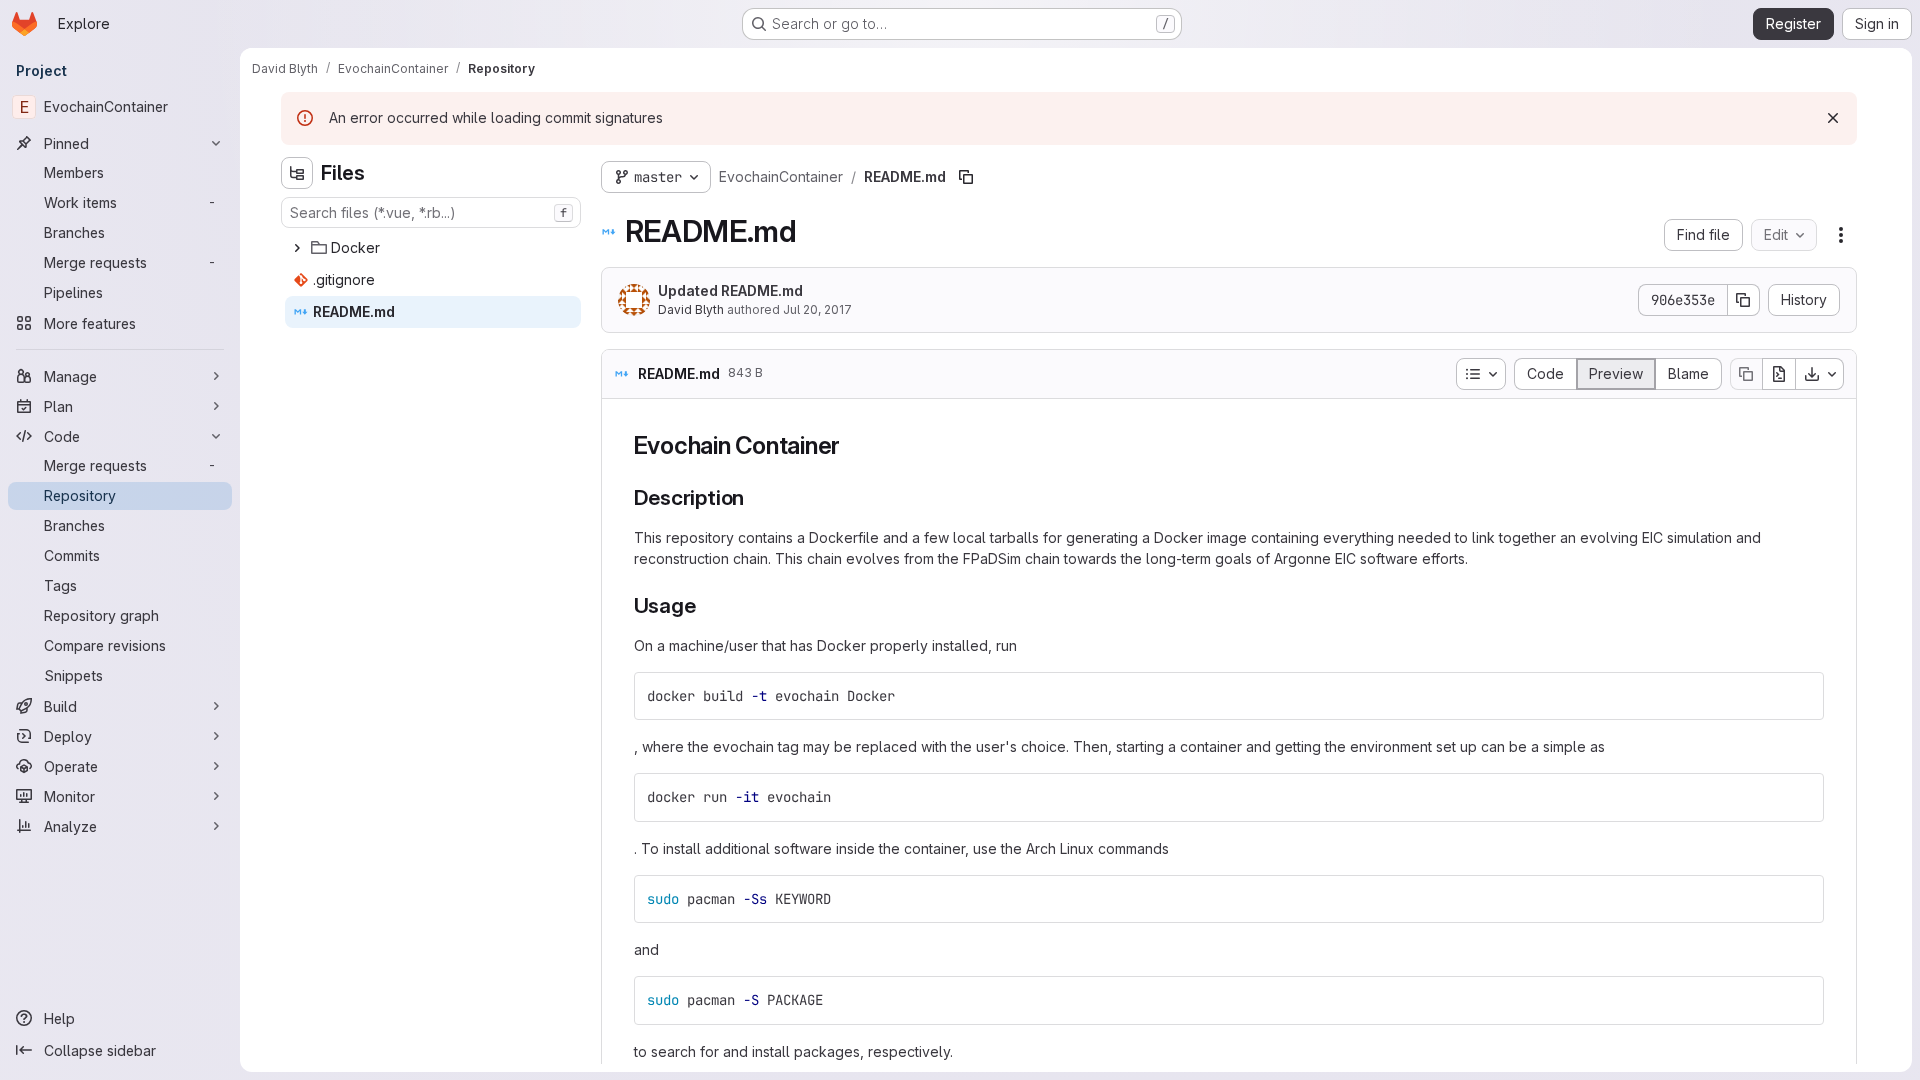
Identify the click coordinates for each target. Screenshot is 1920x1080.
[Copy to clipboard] (1800, 696)
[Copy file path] (966, 177)
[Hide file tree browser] (297, 173)
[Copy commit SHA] (1744, 300)
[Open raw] (1779, 374)
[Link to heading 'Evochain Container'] (853, 445)
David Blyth (691, 309)
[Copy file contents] (1746, 374)
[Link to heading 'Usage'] (706, 605)
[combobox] (431, 212)
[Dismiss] (1833, 118)
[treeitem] (433, 248)
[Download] (1820, 374)
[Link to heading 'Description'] (755, 497)
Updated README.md (730, 290)
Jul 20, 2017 (817, 309)
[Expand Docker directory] (297, 248)
